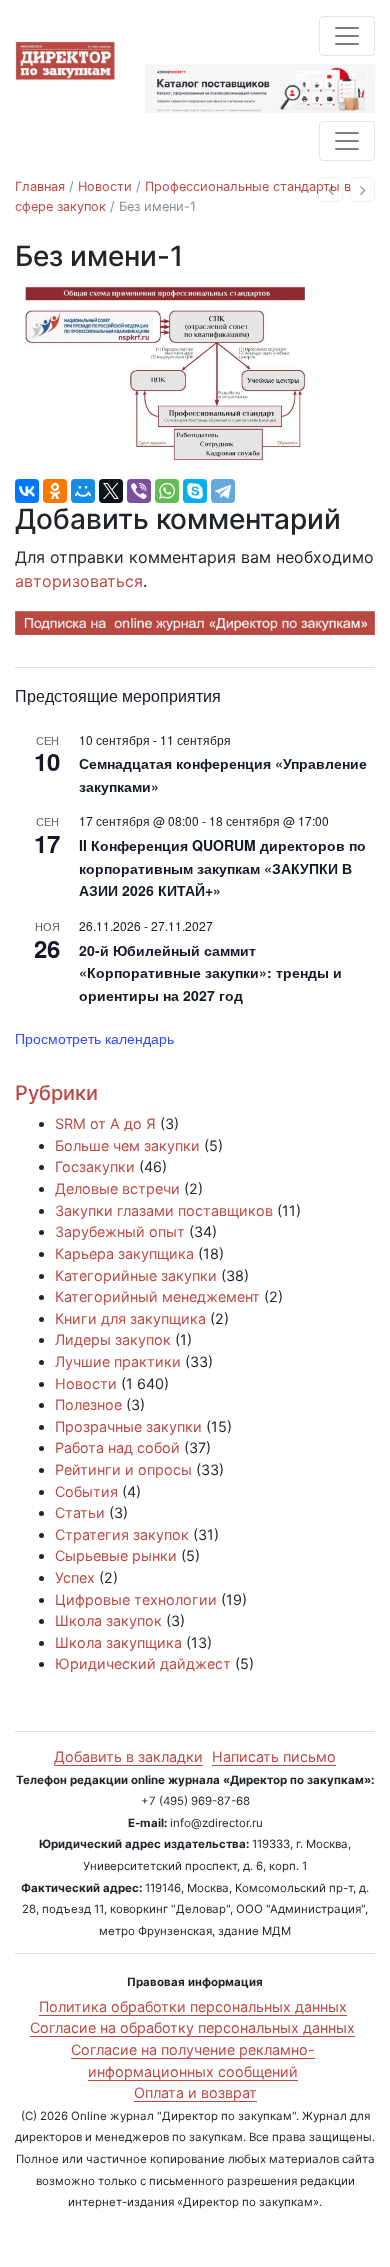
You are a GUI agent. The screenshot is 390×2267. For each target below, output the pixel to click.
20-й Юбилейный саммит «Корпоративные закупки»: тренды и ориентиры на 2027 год (210, 972)
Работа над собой (117, 1447)
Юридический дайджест (143, 1663)
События (86, 1491)
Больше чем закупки (127, 1145)
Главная (40, 186)
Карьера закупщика (124, 1253)
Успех (75, 1577)
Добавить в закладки (128, 1756)
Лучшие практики (118, 1361)
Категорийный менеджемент (157, 1296)
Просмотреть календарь (94, 1038)
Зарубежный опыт (120, 1231)
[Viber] (139, 491)
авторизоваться (79, 581)
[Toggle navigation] (347, 36)
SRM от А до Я (105, 1123)
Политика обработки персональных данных (193, 2006)
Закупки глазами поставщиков (164, 1210)
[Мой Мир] (83, 491)
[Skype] (195, 491)
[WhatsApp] (167, 491)
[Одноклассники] (55, 491)
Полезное (88, 1404)
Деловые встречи (117, 1188)
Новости (105, 186)
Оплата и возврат (195, 2092)
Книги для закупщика (130, 1318)
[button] (330, 189)
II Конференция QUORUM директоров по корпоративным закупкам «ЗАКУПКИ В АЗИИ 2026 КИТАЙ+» (222, 867)
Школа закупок (108, 1620)
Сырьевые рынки (116, 1555)
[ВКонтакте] (27, 491)
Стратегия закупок (122, 1534)
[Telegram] (223, 491)
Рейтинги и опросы (123, 1469)
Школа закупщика (118, 1642)
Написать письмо (274, 1756)
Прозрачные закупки (128, 1426)
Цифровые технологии (136, 1599)
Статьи (80, 1512)
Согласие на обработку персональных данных (192, 2027)
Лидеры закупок (113, 1339)
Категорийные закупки (136, 1275)
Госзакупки (95, 1166)
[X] (111, 491)
